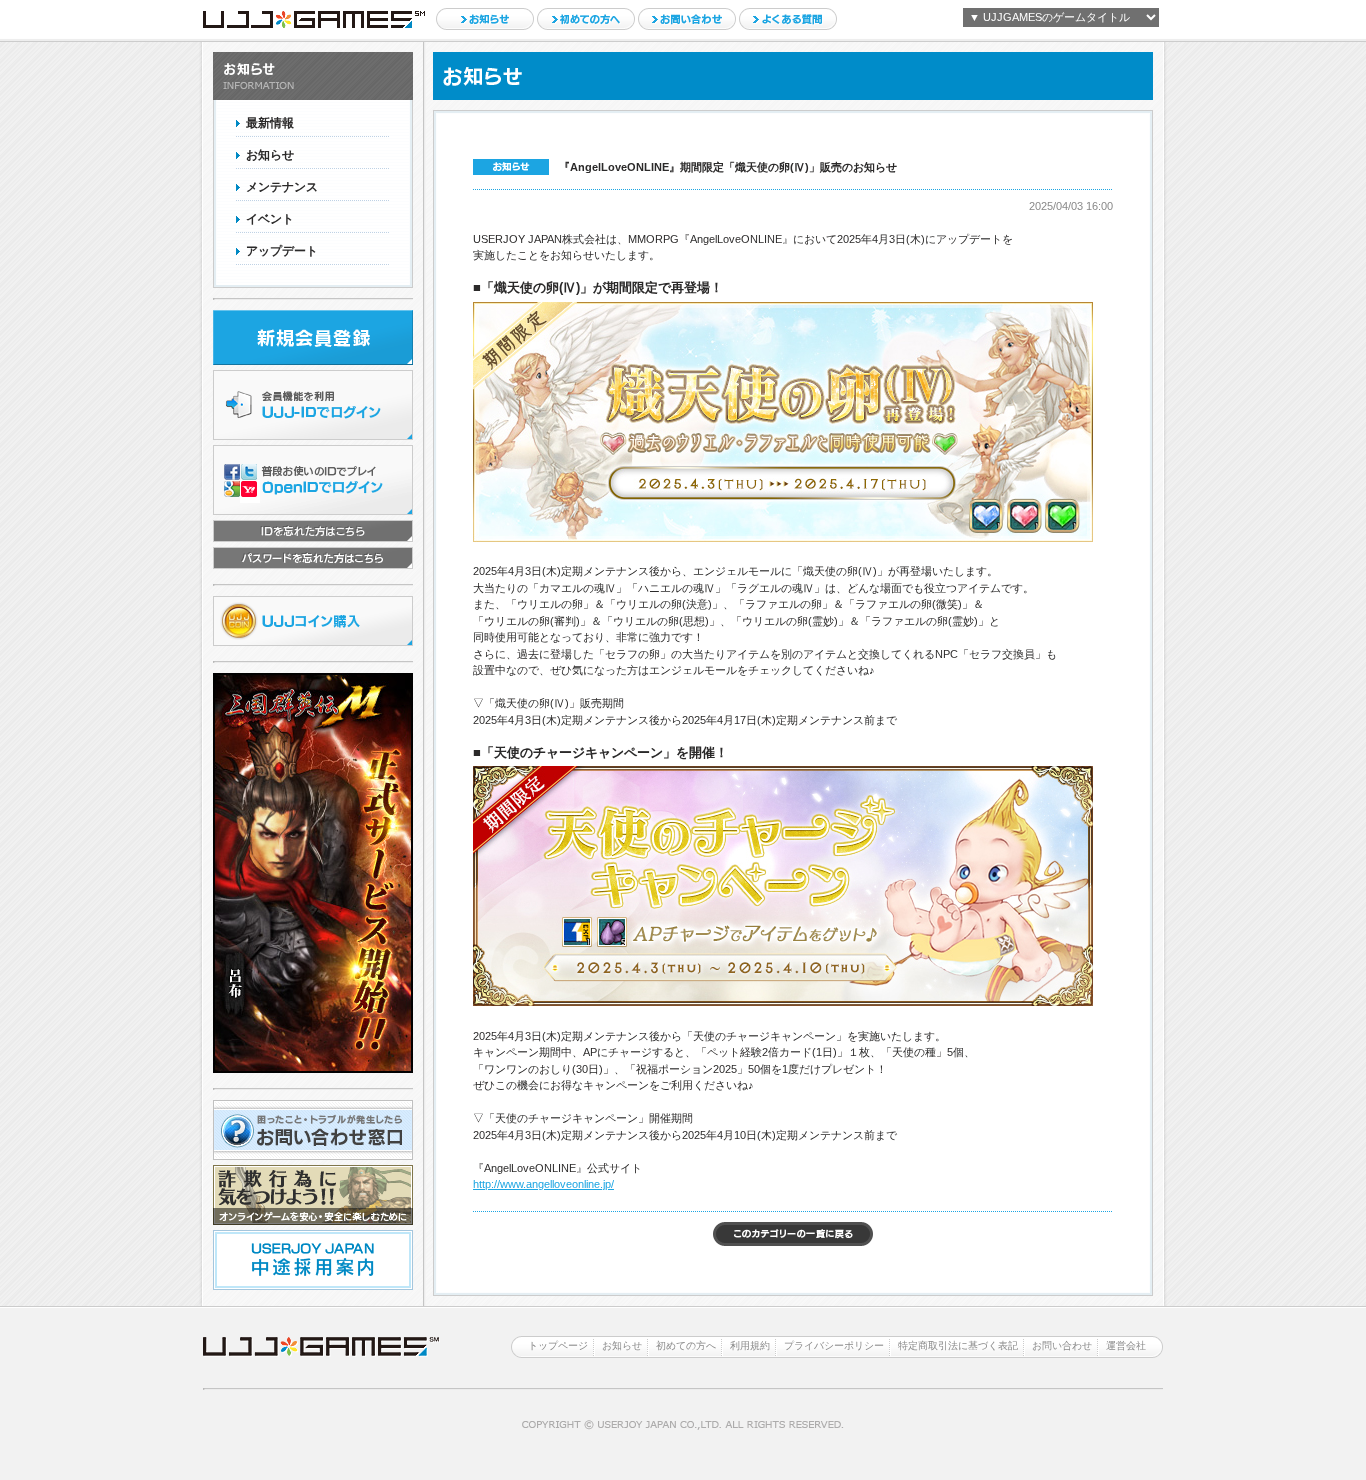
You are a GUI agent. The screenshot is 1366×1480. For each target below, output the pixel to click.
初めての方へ (586, 19)
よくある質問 (788, 19)
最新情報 (270, 123)
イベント (270, 219)
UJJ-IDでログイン (313, 405)
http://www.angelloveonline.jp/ (543, 1184)
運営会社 (1126, 1345)
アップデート (282, 251)
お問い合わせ (687, 19)
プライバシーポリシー (834, 1345)
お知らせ (485, 19)
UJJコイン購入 (313, 621)
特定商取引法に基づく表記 (958, 1345)
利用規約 (750, 1345)
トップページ (558, 1345)
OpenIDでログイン (313, 480)
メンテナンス (282, 187)
